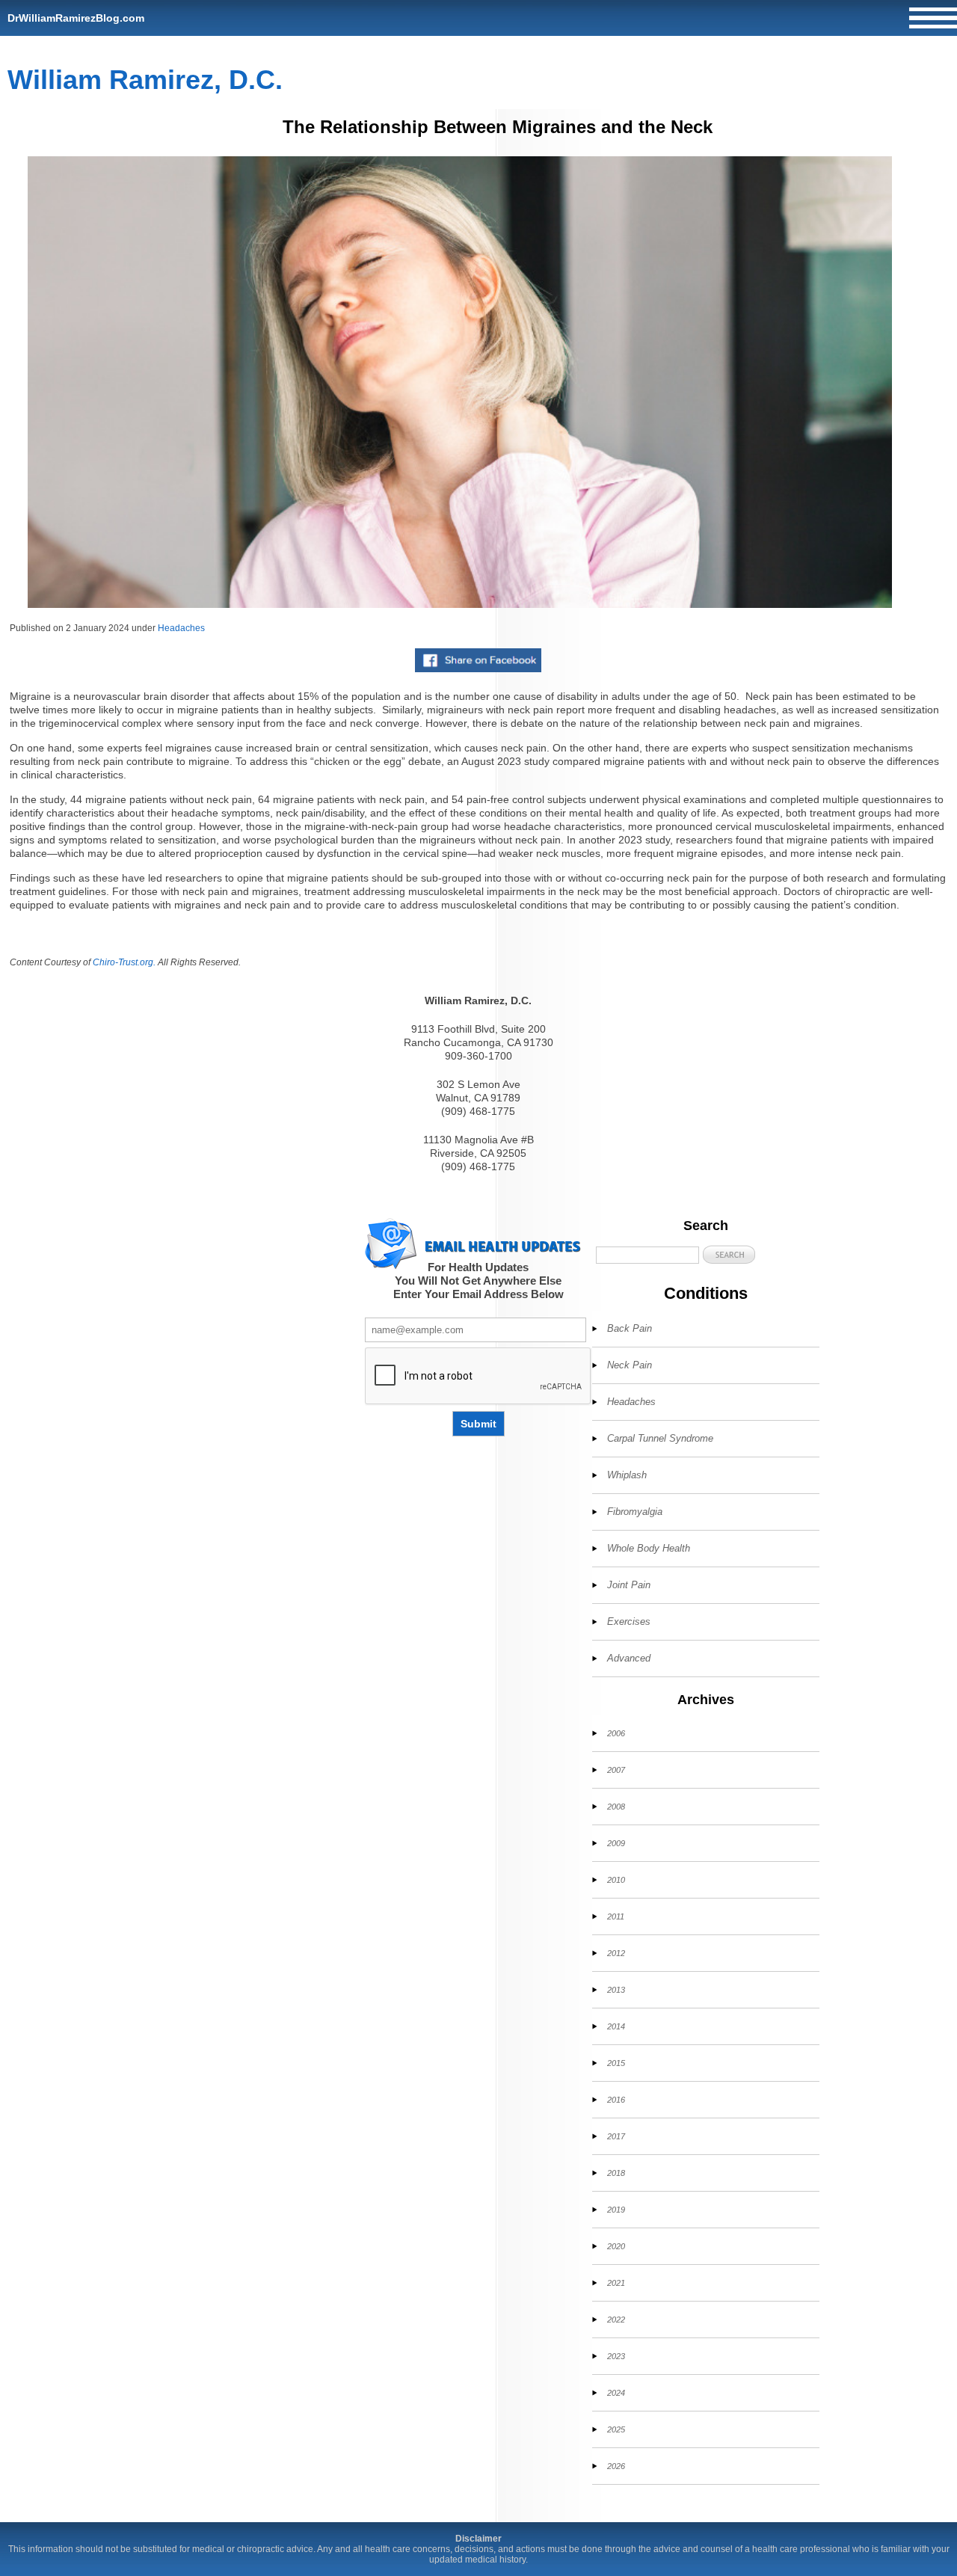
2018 (616, 2173)
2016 (616, 2100)
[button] (729, 1254)
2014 (616, 2026)
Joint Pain (629, 1585)
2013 (616, 1990)
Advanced (629, 1658)
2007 (616, 1770)
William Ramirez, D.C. (145, 80)
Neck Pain (630, 1365)
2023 (616, 2356)
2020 (616, 2246)
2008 (616, 1807)
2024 (616, 2393)
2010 (616, 1880)
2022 (616, 2320)
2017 (616, 2136)
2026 (616, 2466)
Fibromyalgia (635, 1512)
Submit (478, 1424)
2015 (616, 2063)
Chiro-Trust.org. (124, 962)
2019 (616, 2210)
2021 (616, 2283)
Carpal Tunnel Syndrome (660, 1438)
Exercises (629, 1621)
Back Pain (630, 1328)
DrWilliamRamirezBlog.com (76, 18)
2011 (616, 1916)
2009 (616, 1843)
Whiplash (627, 1475)
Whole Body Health (649, 1548)
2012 (616, 1953)
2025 (616, 2429)
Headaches (181, 628)
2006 (616, 1733)
